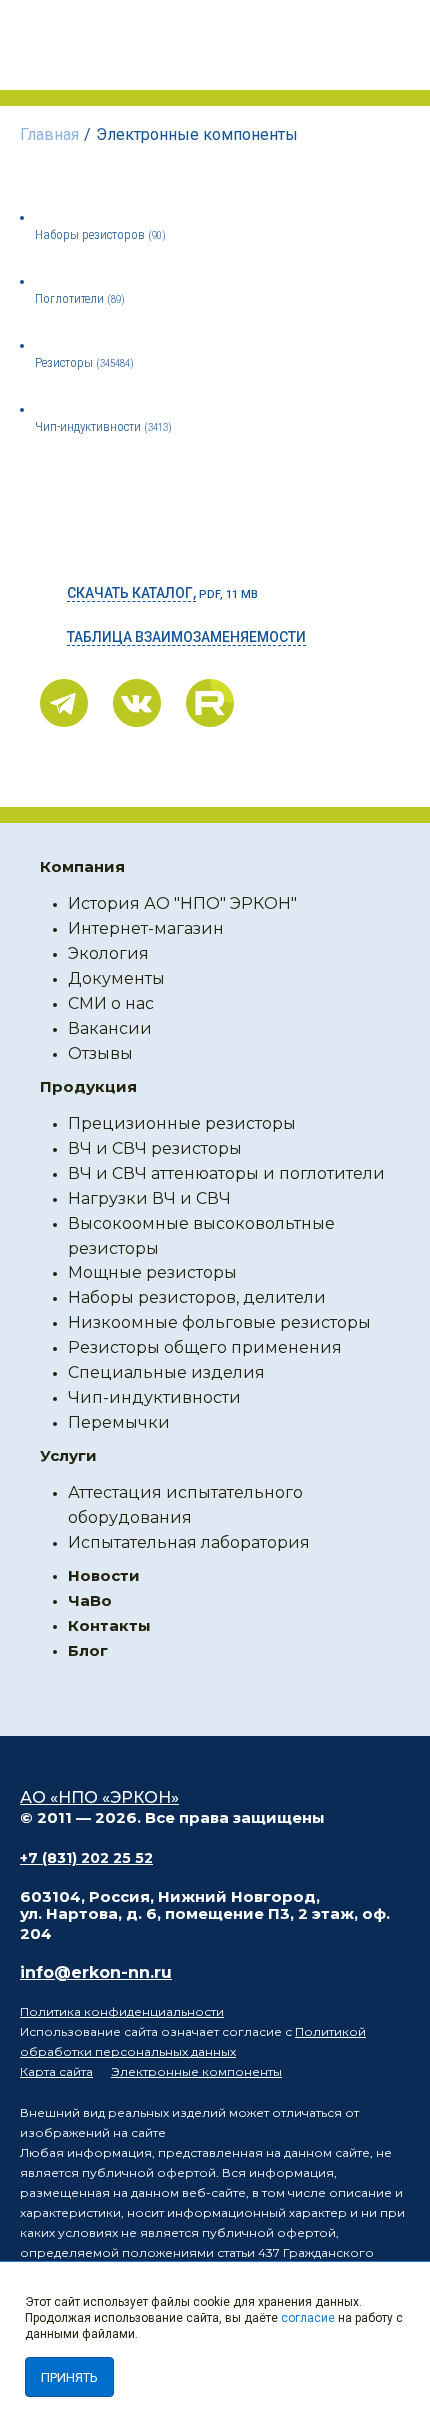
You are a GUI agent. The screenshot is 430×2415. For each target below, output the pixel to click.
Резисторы (84, 362)
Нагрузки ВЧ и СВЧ (149, 1198)
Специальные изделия (166, 1372)
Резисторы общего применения (205, 1347)
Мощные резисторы (152, 1272)
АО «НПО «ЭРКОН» (99, 1797)
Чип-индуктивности (103, 426)
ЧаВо (90, 1600)
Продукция (88, 1086)
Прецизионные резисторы (182, 1123)
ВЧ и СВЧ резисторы (155, 1148)
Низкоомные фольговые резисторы (219, 1322)
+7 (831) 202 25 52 (86, 1858)
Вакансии (110, 1028)
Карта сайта (56, 2071)
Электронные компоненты (196, 2071)
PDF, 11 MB (162, 593)
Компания (82, 866)
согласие (308, 2318)
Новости (104, 1575)
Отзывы (100, 1053)
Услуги (68, 1455)
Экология (108, 953)
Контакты (109, 1625)
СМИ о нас (111, 1003)
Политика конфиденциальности (122, 2011)
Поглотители (80, 298)
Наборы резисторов (100, 234)
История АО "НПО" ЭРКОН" (182, 903)
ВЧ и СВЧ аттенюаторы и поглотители (226, 1173)
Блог (88, 1650)
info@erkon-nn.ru (96, 1972)
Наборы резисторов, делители (197, 1297)
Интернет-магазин (146, 928)
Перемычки (119, 1422)
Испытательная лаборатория (189, 1542)
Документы (116, 978)
